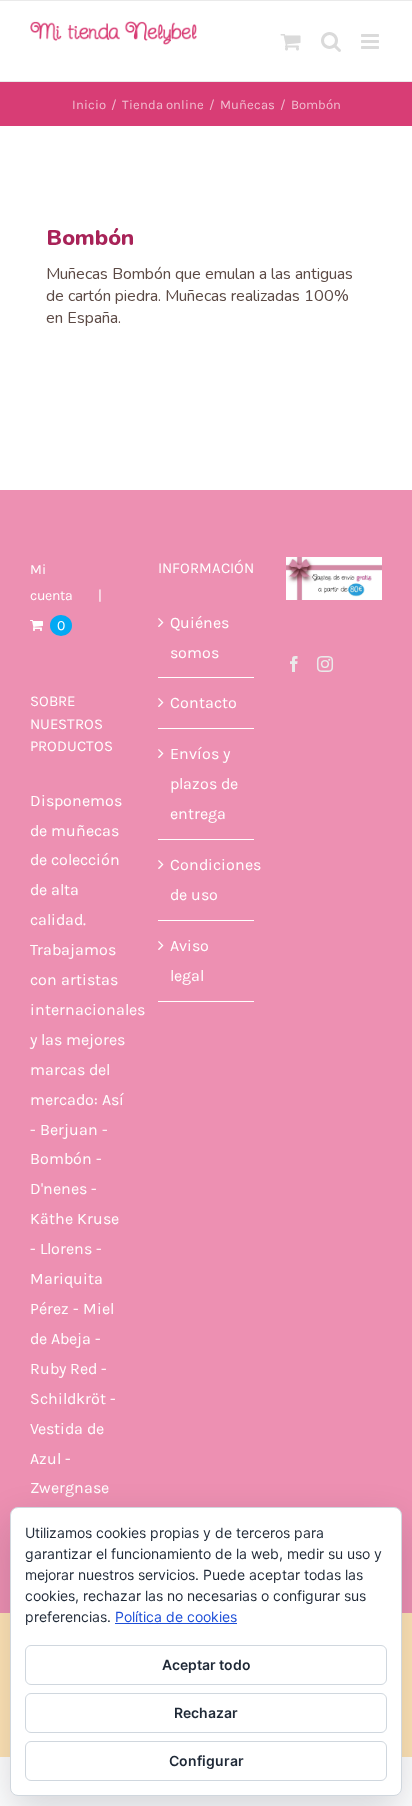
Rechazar (206, 1712)
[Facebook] (294, 664)
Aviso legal (189, 960)
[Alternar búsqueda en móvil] (331, 41)
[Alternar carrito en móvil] (291, 41)
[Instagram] (325, 664)
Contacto (203, 702)
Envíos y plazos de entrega (204, 783)
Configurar (206, 1760)
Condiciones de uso (207, 879)
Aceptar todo (206, 1664)
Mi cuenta (51, 582)
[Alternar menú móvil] (371, 41)
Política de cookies (176, 1616)
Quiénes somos (199, 637)
